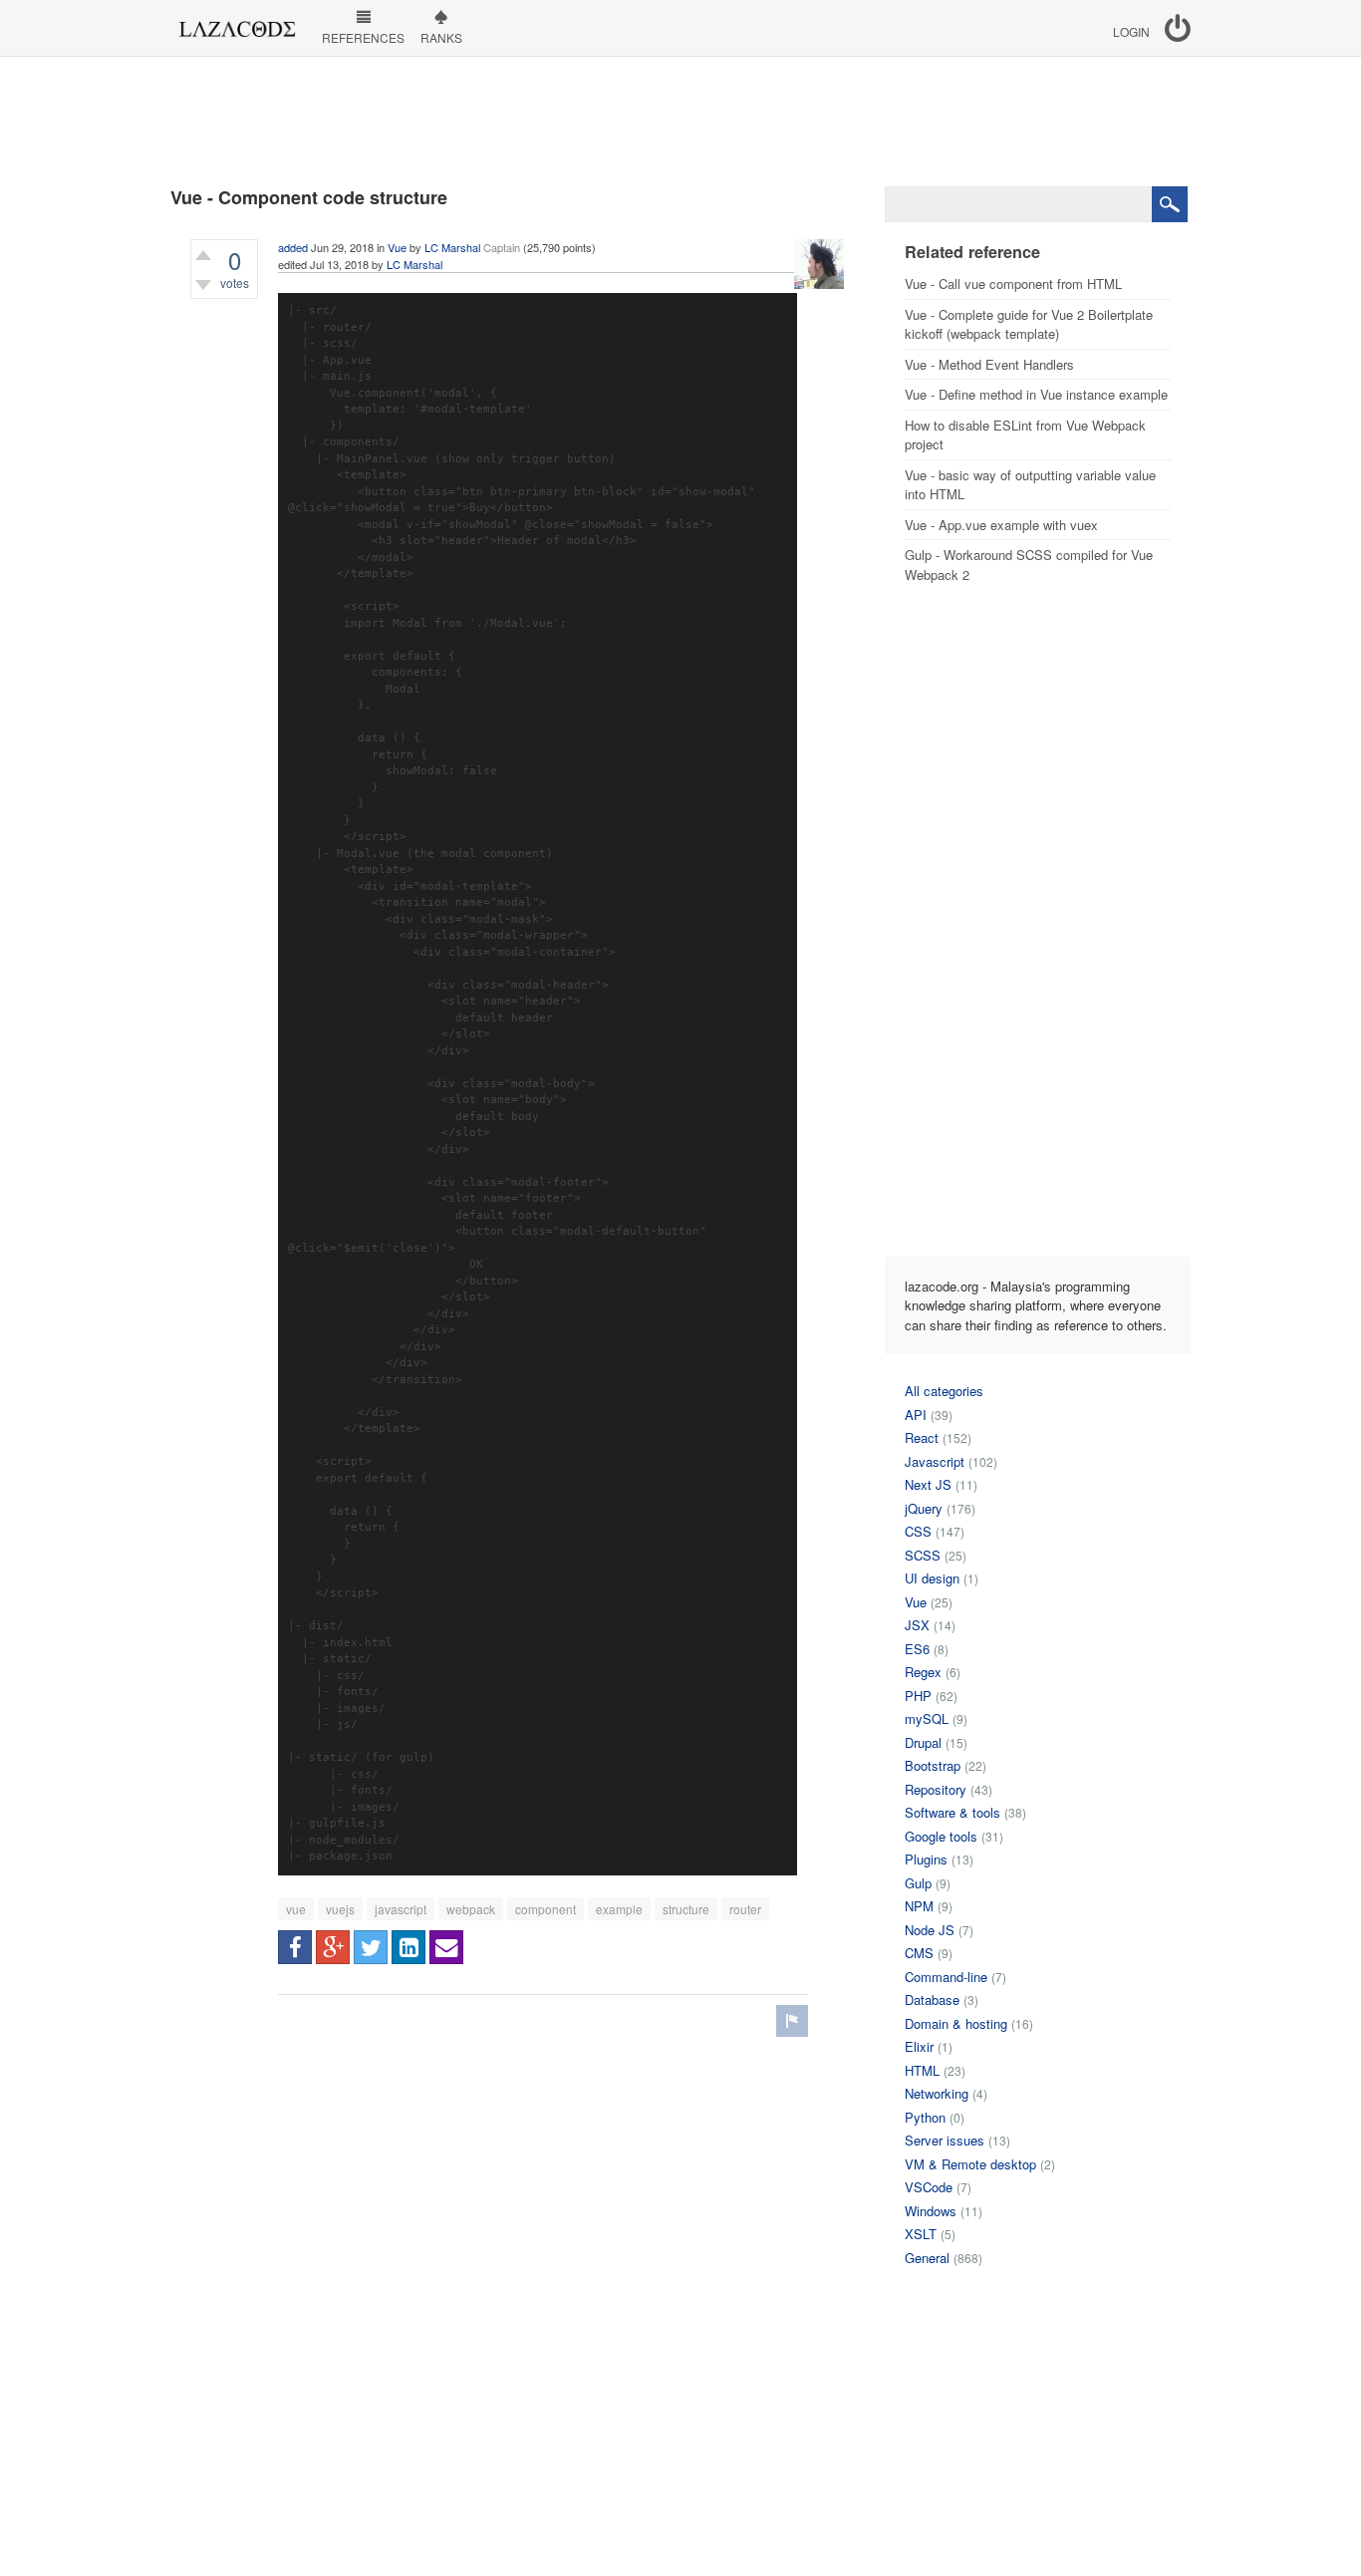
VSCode (929, 2187)
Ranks (441, 37)
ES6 (917, 1649)
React (922, 1437)
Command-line (946, 1977)
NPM (919, 1906)
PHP (918, 1696)
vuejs (340, 1909)
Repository (936, 1789)
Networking (937, 2093)
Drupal (923, 1742)
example (619, 1909)
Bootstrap (933, 1765)
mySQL (927, 1718)
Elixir (919, 2046)
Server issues (945, 2140)
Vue (397, 247)
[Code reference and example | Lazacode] (237, 24)
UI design (932, 1578)
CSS (918, 1531)
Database (932, 2000)
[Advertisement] (680, 122)
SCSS (923, 1555)
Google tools (941, 1836)
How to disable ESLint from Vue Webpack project (1025, 435)
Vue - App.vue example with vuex (1001, 525)
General (927, 2258)
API (916, 1415)
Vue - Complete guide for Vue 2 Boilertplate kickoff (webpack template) (1029, 324)
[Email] (446, 1947)
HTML (922, 2070)
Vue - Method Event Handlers (989, 364)
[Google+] (333, 1947)
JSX (917, 1625)
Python (925, 2117)
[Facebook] (295, 1947)
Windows (931, 2211)
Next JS (928, 1484)
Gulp (918, 1883)
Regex (923, 1672)
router (745, 1909)
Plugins (926, 1859)
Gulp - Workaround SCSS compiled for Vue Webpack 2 (1029, 565)
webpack (471, 1909)
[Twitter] (371, 1947)
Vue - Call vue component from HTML (1013, 284)
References (363, 37)
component (545, 1909)
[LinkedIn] (408, 1947)
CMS (919, 1953)
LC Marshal (452, 247)
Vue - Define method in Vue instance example (1036, 394)
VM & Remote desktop (970, 2164)
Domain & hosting (956, 2023)
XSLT (921, 2234)
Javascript (935, 1461)
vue (296, 1909)
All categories (944, 1391)
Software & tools (953, 1812)
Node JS (930, 1930)
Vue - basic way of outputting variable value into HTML (1030, 485)
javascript (401, 1909)
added (293, 247)
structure (686, 1909)
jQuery (924, 1508)
